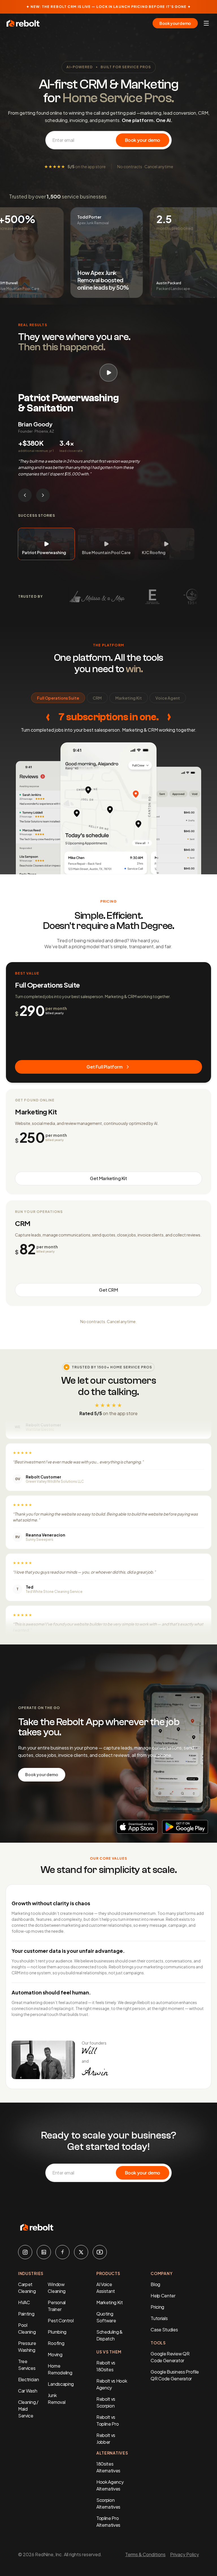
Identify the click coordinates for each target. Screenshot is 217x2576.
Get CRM (108, 1290)
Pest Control (61, 2320)
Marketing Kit (110, 2302)
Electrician (28, 2379)
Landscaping (61, 2384)
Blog (155, 2284)
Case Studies (164, 2330)
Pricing (157, 2307)
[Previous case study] (25, 495)
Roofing (56, 2343)
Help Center (163, 2296)
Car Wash (28, 2391)
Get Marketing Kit (108, 1178)
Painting (26, 2314)
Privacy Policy (185, 2554)
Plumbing (57, 2332)
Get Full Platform (104, 1067)
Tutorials (159, 2318)
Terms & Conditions (145, 2554)
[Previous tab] (48, 717)
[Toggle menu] (206, 23)
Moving (55, 2354)
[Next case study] (43, 495)
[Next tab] (169, 717)
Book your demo (175, 23)
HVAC (24, 2302)
